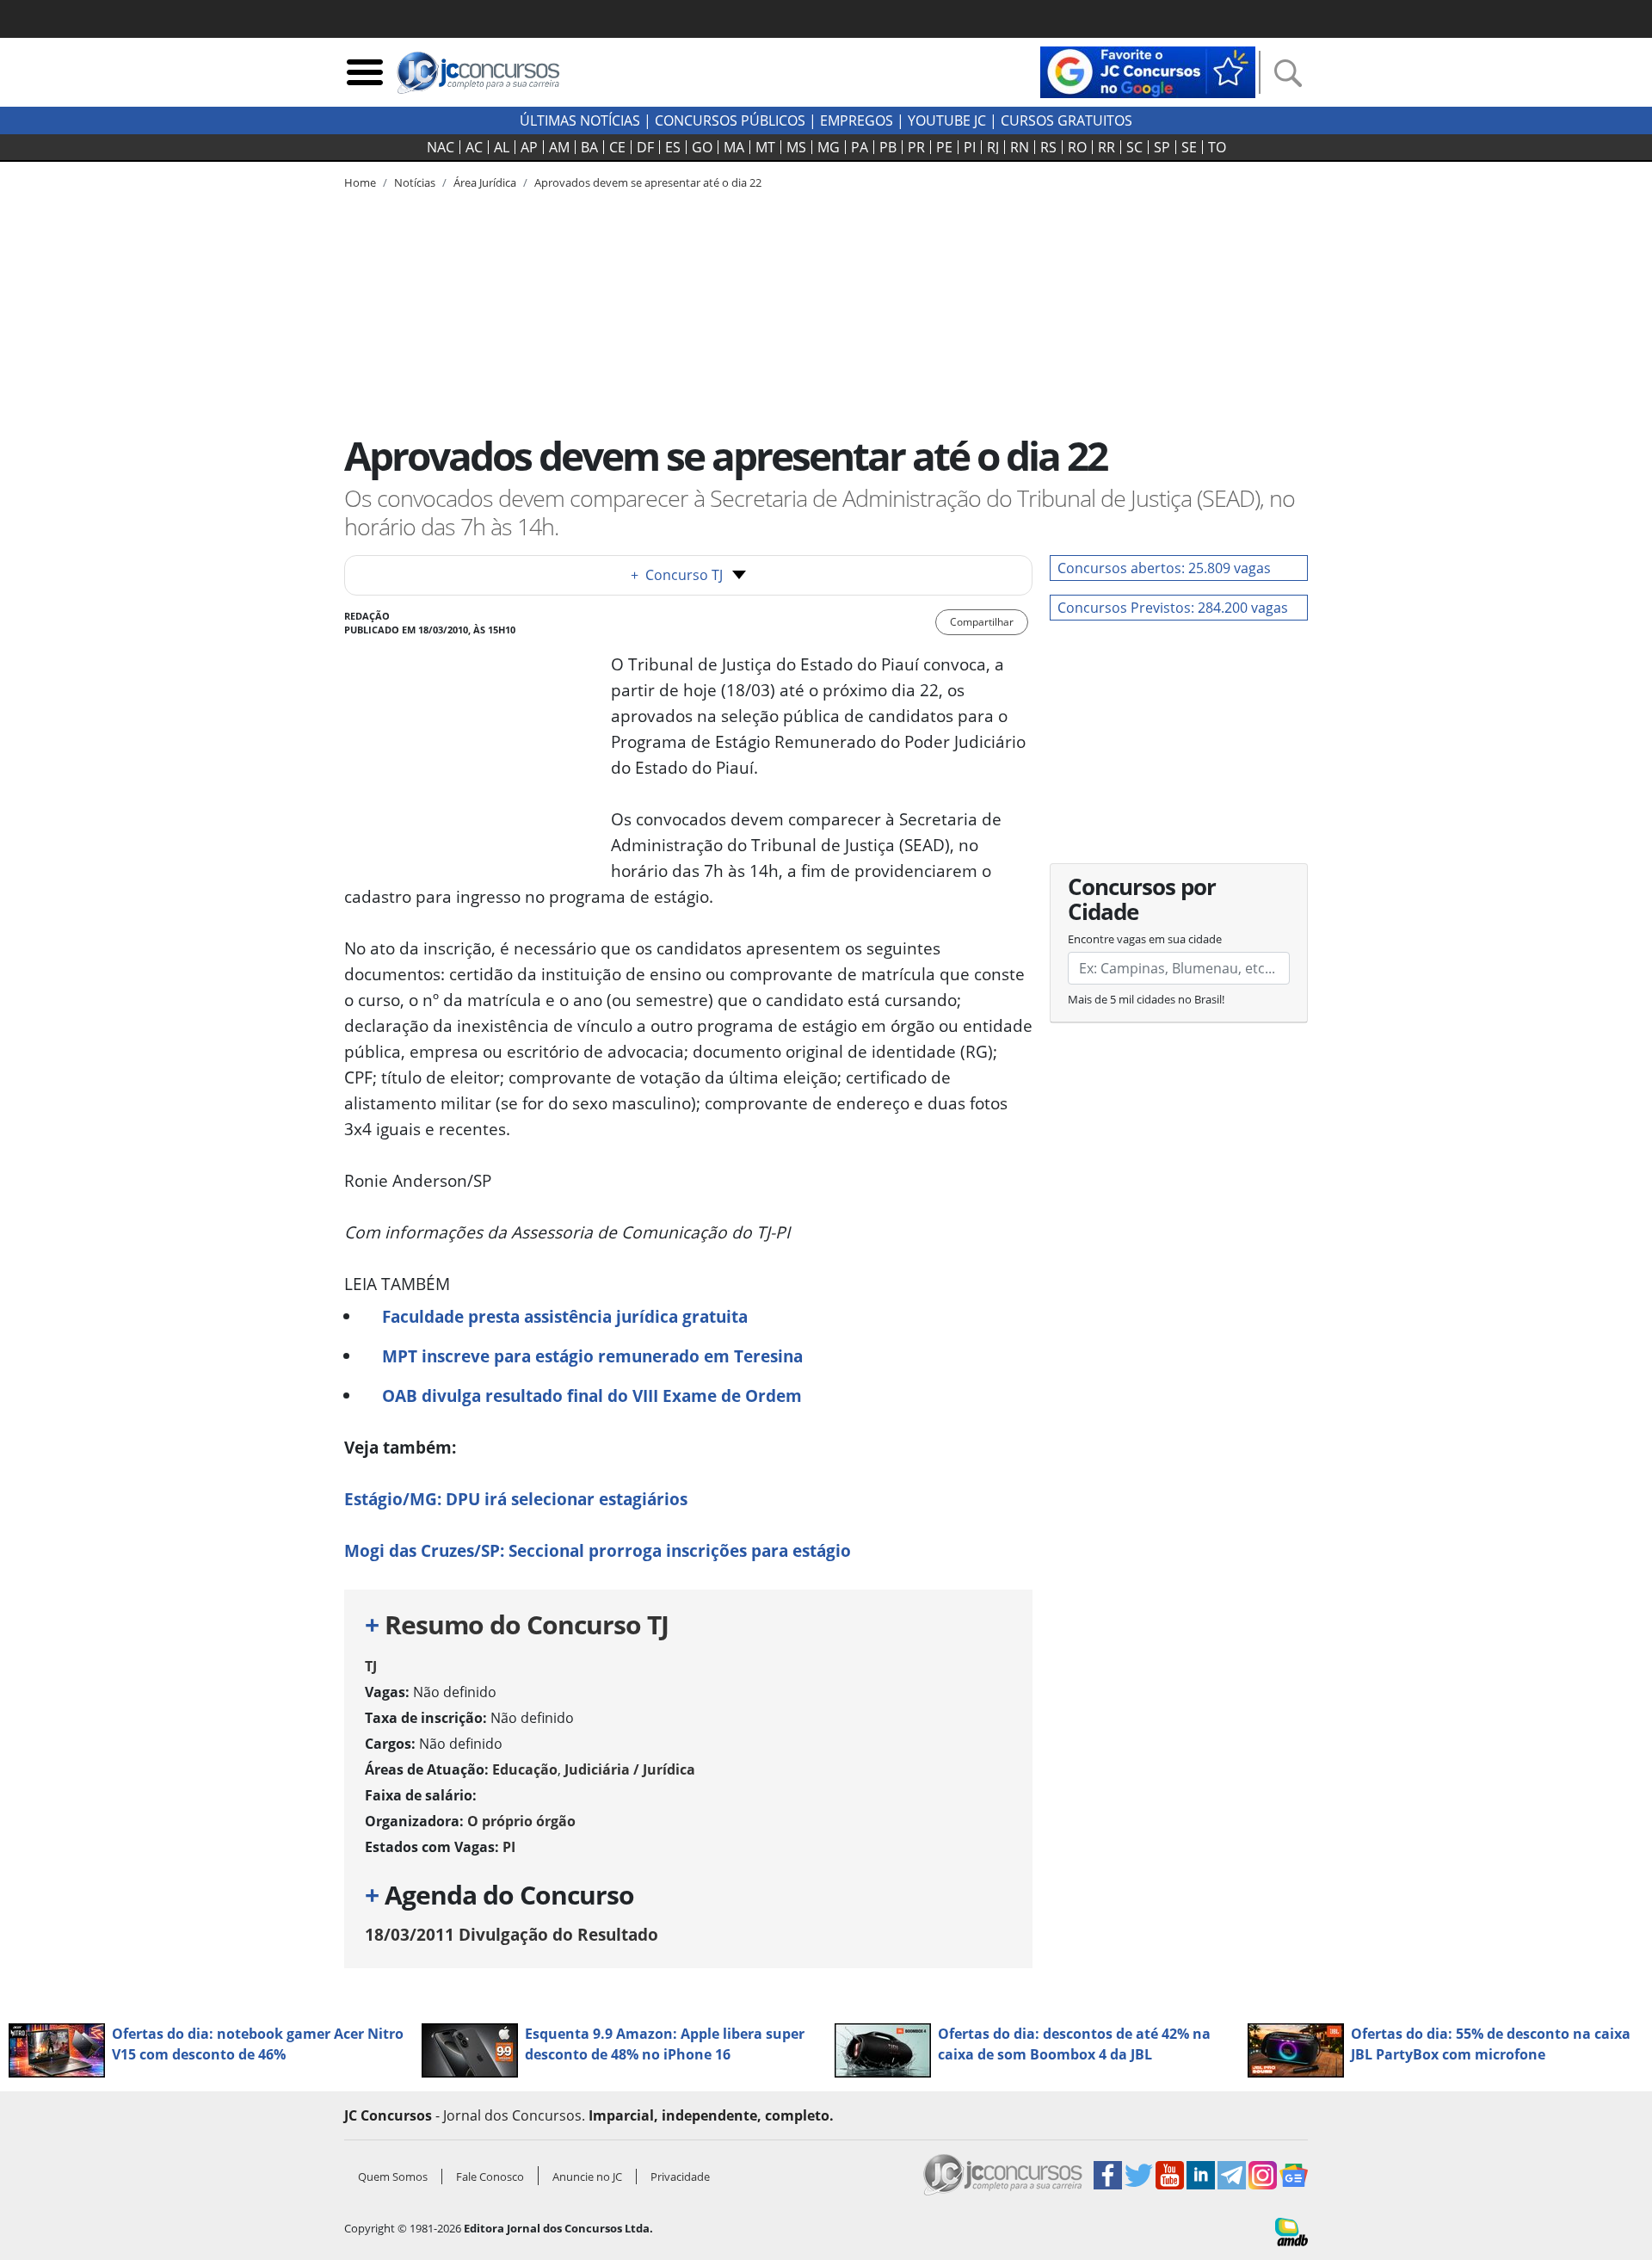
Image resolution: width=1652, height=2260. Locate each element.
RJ (993, 147)
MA (734, 147)
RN (1020, 147)
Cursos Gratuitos (1066, 120)
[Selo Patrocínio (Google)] (1148, 71)
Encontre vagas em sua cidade (1145, 939)
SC (1134, 147)
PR (916, 147)
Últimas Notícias (580, 120)
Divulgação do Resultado (512, 1934)
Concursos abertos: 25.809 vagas (1164, 568)
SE (1189, 147)
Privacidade (680, 2177)
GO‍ (702, 147)
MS (796, 147)
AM (559, 147)
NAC (441, 147)
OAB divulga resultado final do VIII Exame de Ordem (592, 1396)
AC (474, 147)
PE (944, 147)
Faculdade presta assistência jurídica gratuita (565, 1316)
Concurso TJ (677, 575)
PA (860, 147)
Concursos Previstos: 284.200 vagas (1173, 608)
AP (529, 147)
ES (673, 147)
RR (1106, 147)
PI (970, 147)
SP (1162, 147)
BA (589, 147)
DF (645, 147)
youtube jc (947, 120)
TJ (371, 1666)
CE (617, 147)
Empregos (857, 120)
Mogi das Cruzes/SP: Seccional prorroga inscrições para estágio (598, 1550)
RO (1077, 147)
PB (888, 147)
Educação (525, 1769)
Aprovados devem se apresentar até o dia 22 (648, 182)
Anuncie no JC (587, 2177)
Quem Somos (393, 2177)
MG (829, 147)
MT (765, 147)
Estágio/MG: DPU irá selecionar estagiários (516, 1499)
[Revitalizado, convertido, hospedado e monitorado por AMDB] (1291, 2230)
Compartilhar (982, 622)
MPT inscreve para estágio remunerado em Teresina (592, 1356)
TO (1217, 147)
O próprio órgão (521, 1821)
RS (1048, 147)
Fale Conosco (490, 2177)
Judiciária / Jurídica (630, 1769)
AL (502, 147)
